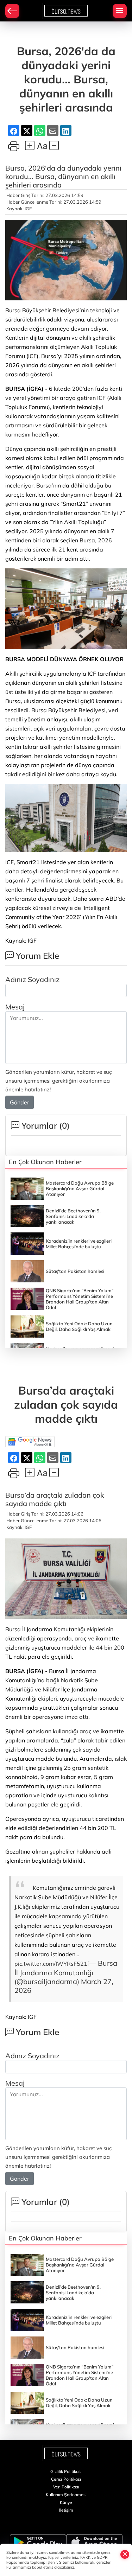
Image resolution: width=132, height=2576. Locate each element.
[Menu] (120, 11)
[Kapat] (125, 2554)
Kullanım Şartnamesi (66, 2495)
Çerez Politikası (66, 2479)
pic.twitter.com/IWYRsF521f (52, 1964)
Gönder (20, 1102)
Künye (66, 2502)
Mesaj (15, 1007)
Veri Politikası (66, 2487)
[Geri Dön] (12, 11)
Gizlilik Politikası (66, 2471)
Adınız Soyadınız (32, 979)
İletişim (66, 2510)
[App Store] (94, 2543)
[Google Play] (38, 2543)
